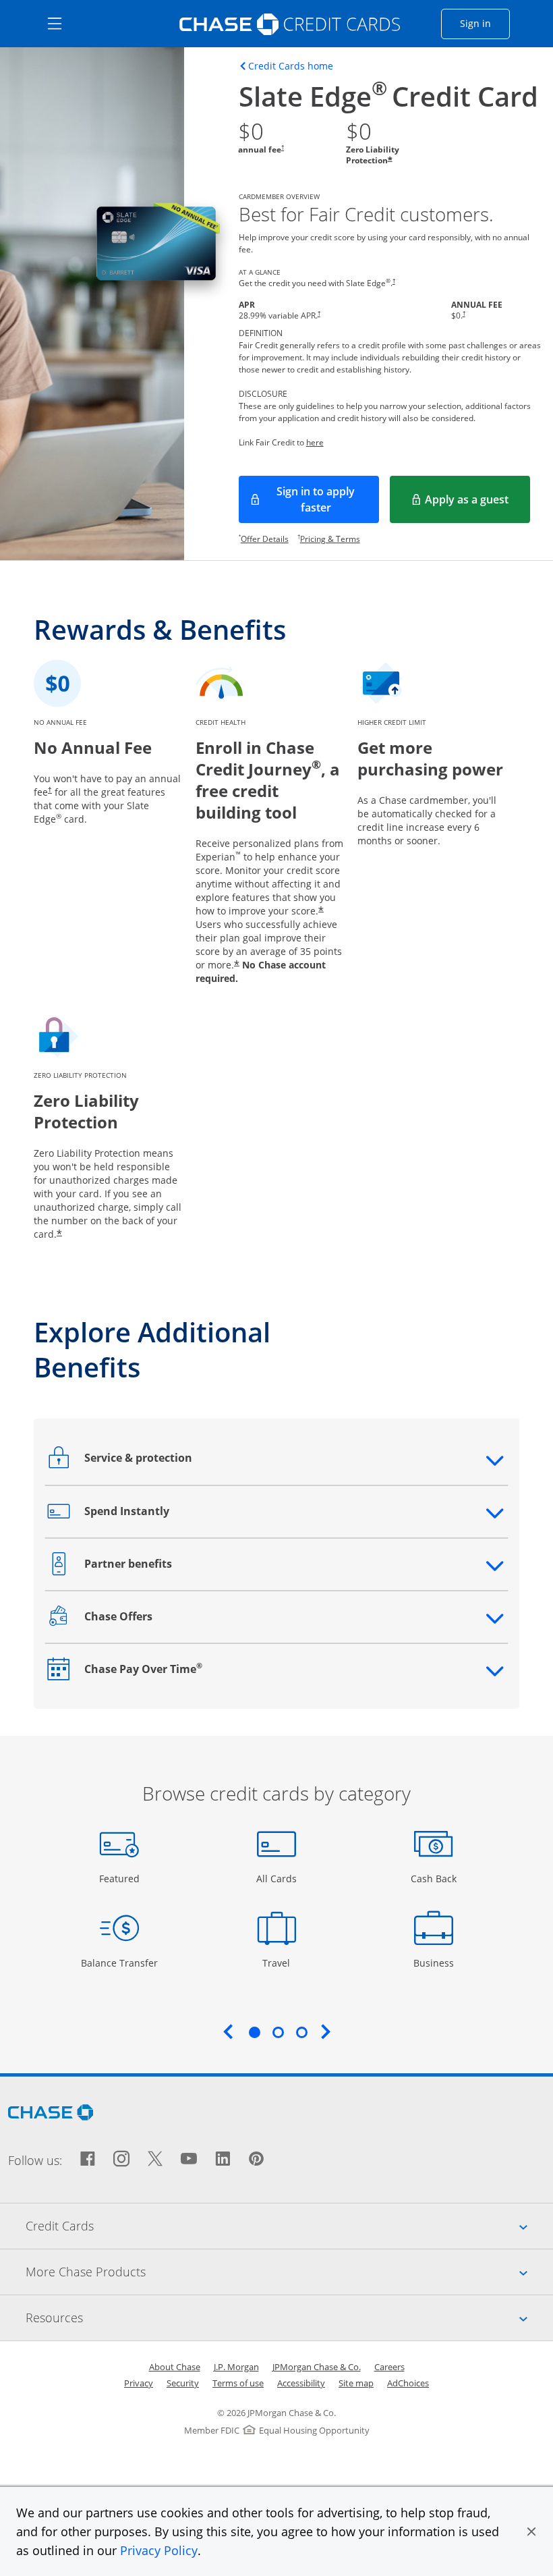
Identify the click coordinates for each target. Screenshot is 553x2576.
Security (183, 2383)
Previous (228, 2031)
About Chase (175, 2367)
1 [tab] (254, 2032)
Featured (121, 1878)
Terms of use (238, 2383)
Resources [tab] (289, 2317)
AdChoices (408, 2383)
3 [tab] (301, 2032)
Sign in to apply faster (328, 499)
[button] (531, 2531)
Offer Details (265, 539)
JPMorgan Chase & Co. (317, 2367)
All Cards (278, 1878)
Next (326, 2031)
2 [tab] (278, 2032)
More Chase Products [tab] (289, 2271)
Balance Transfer (119, 1963)
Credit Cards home (291, 66)
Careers (389, 2367)
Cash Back (434, 1878)
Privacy (139, 2383)
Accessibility (301, 2383)
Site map (356, 2383)
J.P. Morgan (236, 2367)
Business (435, 1963)
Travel (281, 1963)
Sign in (485, 23)
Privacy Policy (159, 2550)
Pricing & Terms (330, 539)
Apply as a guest (477, 503)
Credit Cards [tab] (289, 2225)
